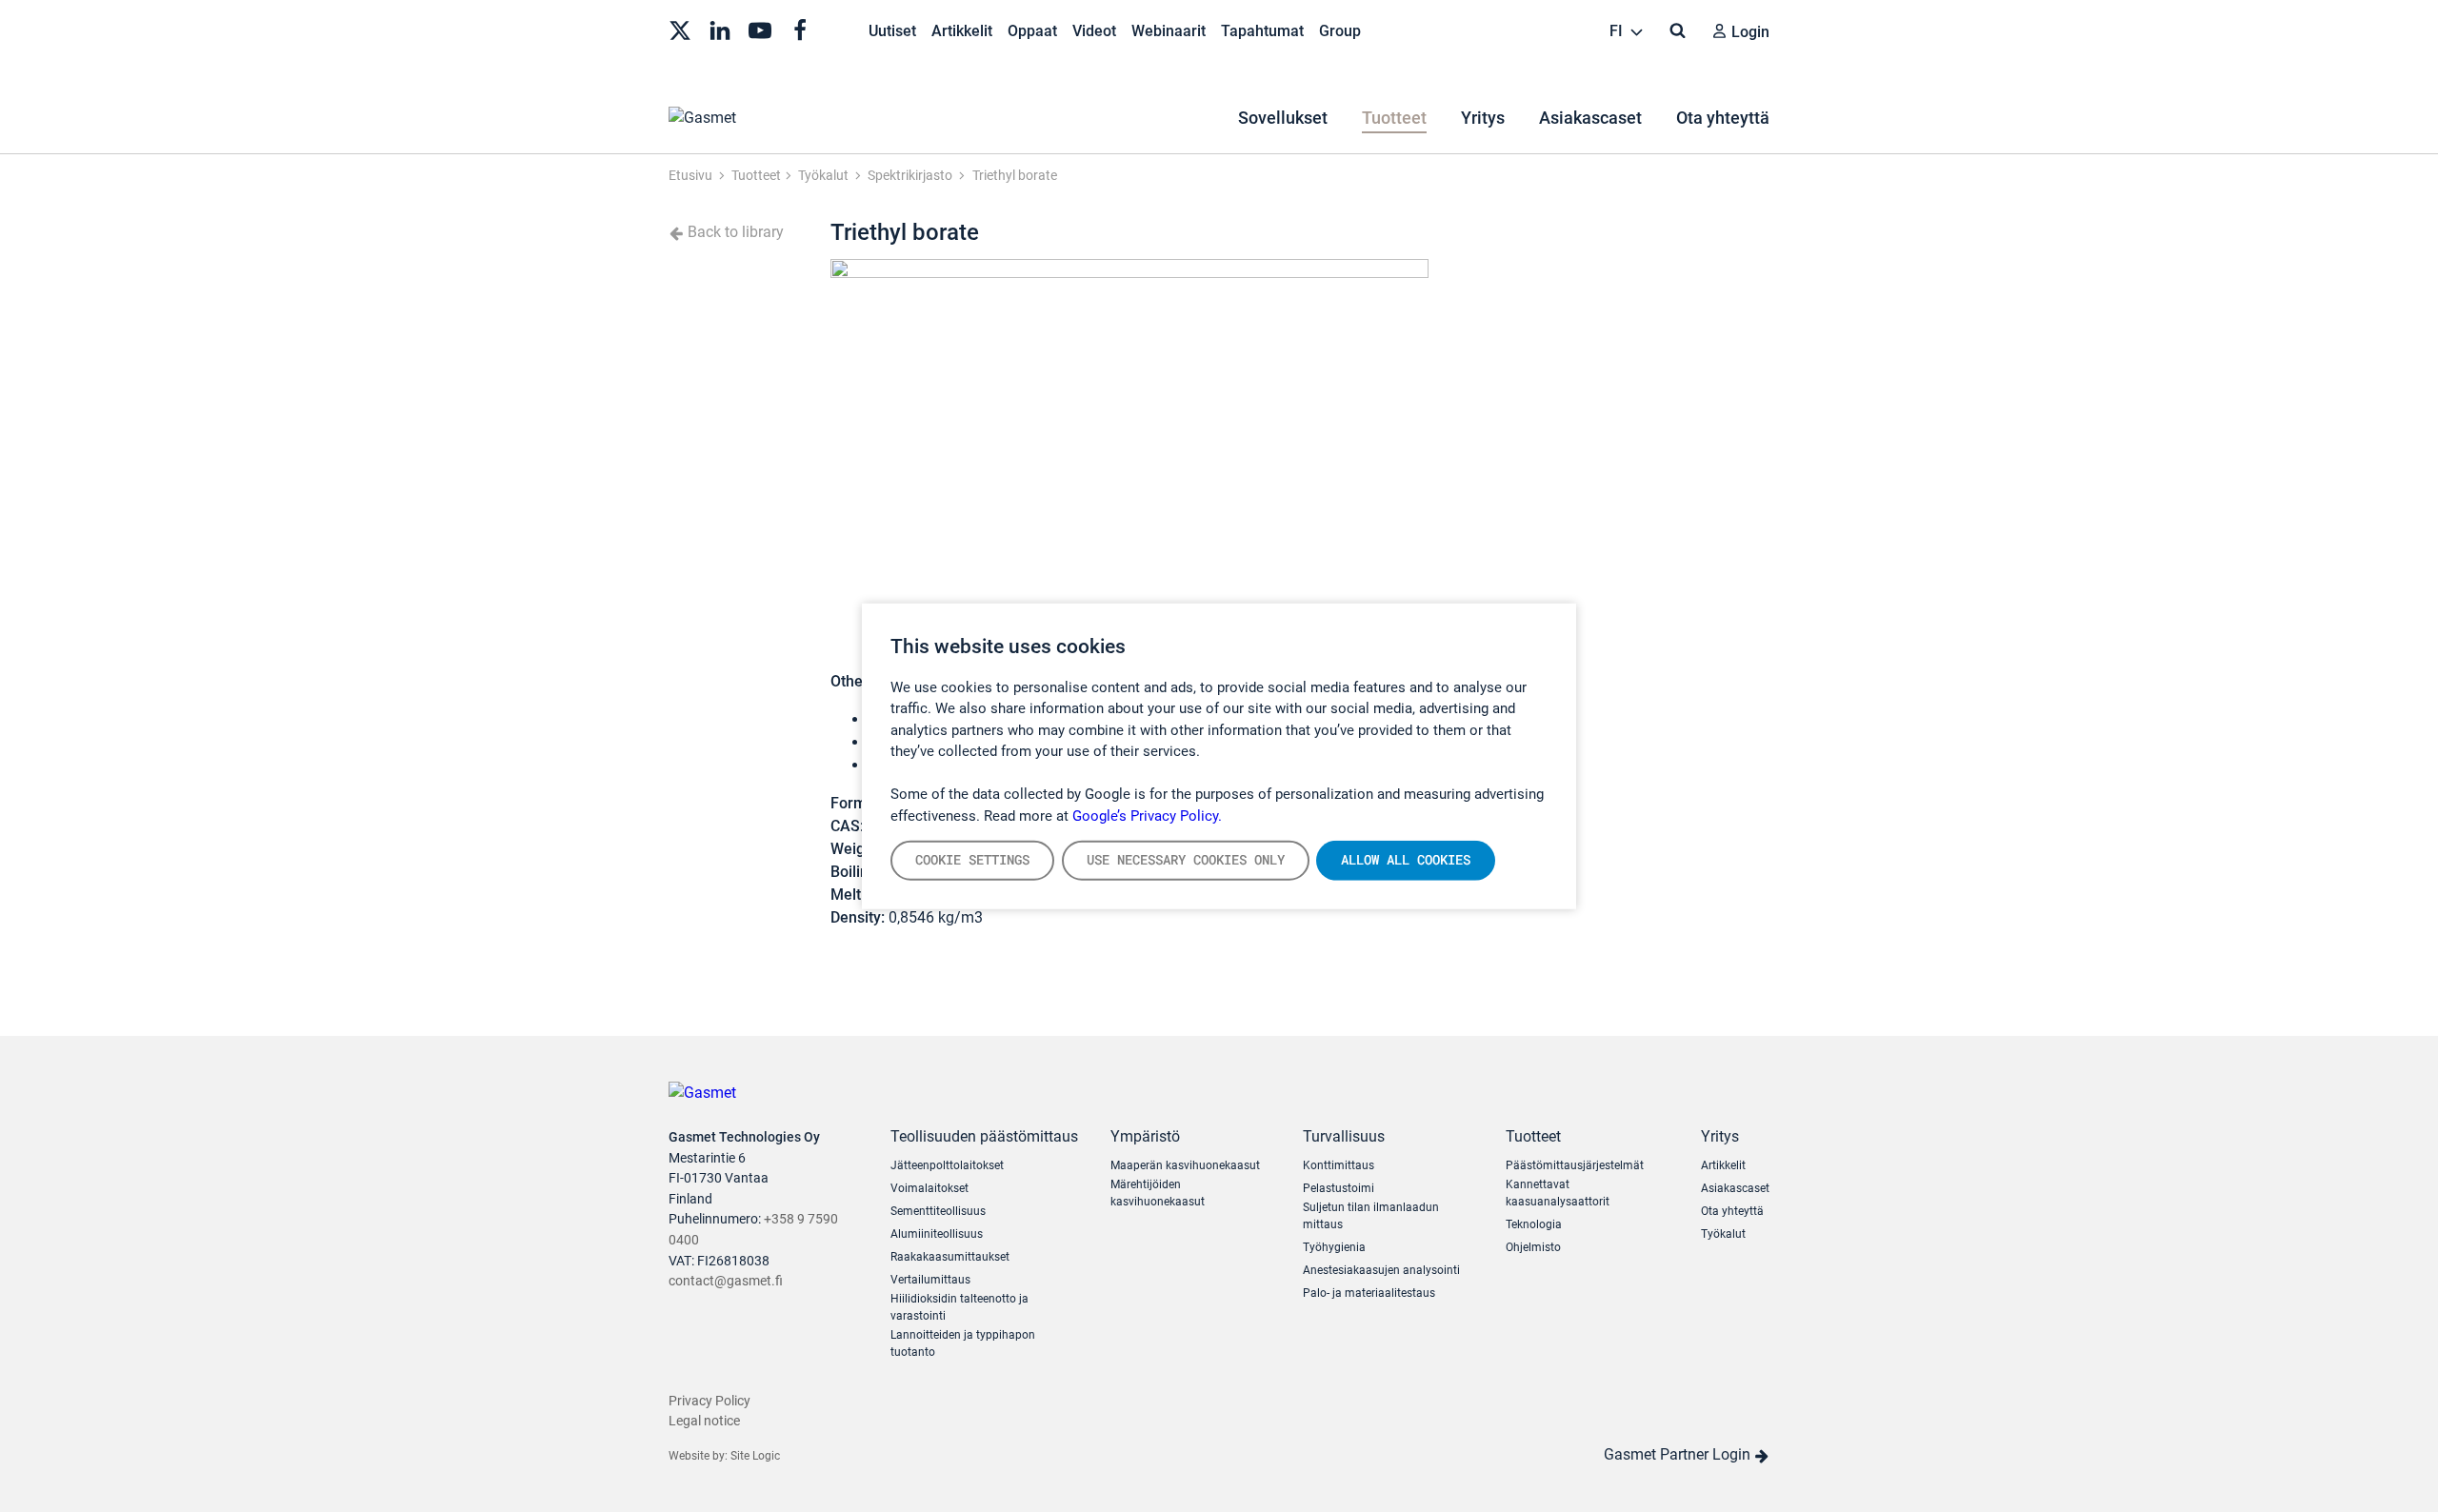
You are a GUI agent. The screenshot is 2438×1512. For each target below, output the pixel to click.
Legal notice (704, 1421)
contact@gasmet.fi (726, 1281)
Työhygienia (1334, 1247)
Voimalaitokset (929, 1188)
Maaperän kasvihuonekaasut (1185, 1165)
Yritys (1483, 118)
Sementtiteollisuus (938, 1211)
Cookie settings (972, 860)
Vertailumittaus (930, 1280)
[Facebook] (800, 29)
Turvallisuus (1344, 1136)
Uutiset (892, 31)
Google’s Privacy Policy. (1147, 815)
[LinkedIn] (720, 29)
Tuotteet (1394, 118)
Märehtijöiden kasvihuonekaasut (1158, 1193)
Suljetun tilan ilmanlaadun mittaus (1371, 1216)
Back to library (734, 232)
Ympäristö (1145, 1136)
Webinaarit (1169, 31)
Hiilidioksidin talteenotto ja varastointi (959, 1307)
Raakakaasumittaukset (950, 1257)
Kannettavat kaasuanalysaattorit (1558, 1193)
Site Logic (755, 1456)
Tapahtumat (1262, 31)
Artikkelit (962, 31)
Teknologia (1534, 1224)
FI (1618, 31)
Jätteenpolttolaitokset (947, 1165)
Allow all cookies (1406, 860)
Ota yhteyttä (1723, 118)
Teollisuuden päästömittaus (984, 1136)
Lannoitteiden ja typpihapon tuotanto (963, 1343)
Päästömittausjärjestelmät (1575, 1165)
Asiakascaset (1590, 118)
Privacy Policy (709, 1401)
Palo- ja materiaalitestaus (1369, 1293)
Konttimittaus (1339, 1165)
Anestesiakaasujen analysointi (1381, 1270)
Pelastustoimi (1339, 1188)
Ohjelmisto (1533, 1247)
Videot (1094, 31)
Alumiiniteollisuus (937, 1234)
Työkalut (1723, 1234)
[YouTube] (760, 29)
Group (1340, 31)
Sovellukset (1283, 118)
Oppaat (1032, 31)
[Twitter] (680, 29)
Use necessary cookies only (1186, 860)
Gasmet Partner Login (1679, 1454)
